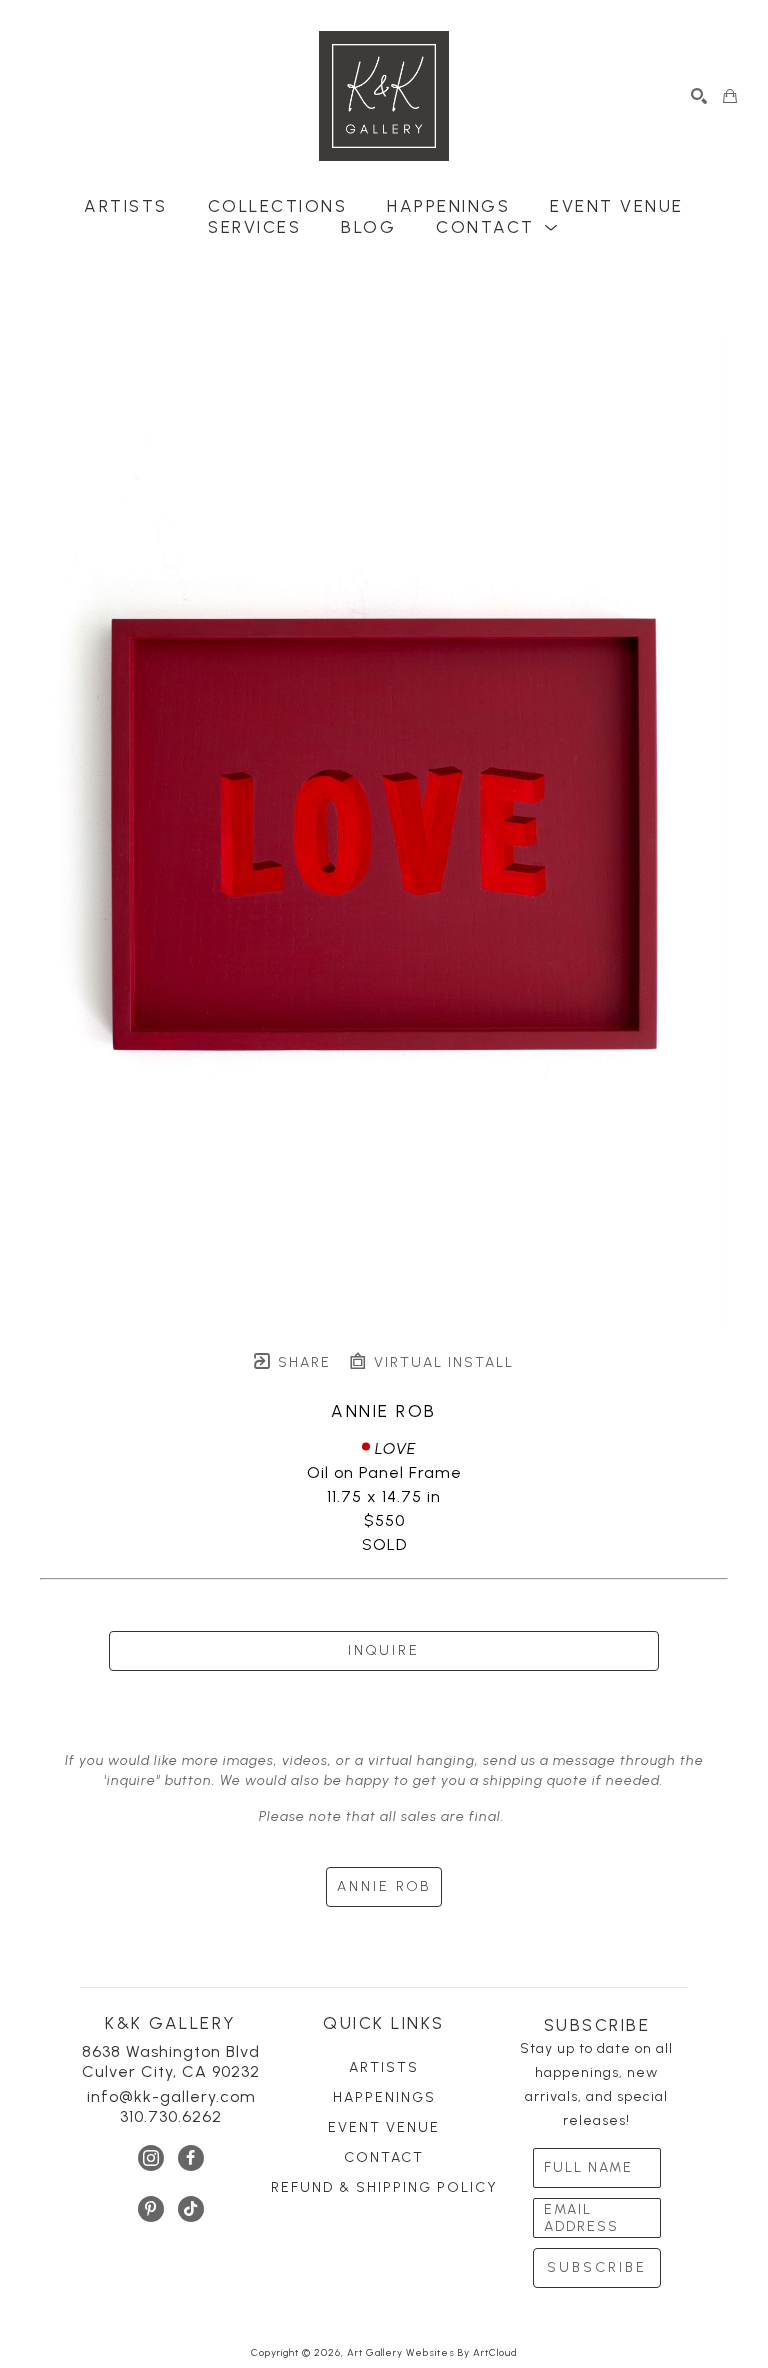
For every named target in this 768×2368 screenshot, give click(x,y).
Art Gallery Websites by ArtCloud (432, 2352)
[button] (498, 227)
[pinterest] (151, 2209)
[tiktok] (191, 2209)
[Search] (699, 96)
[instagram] (151, 2158)
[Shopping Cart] (730, 96)
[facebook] (191, 2158)
